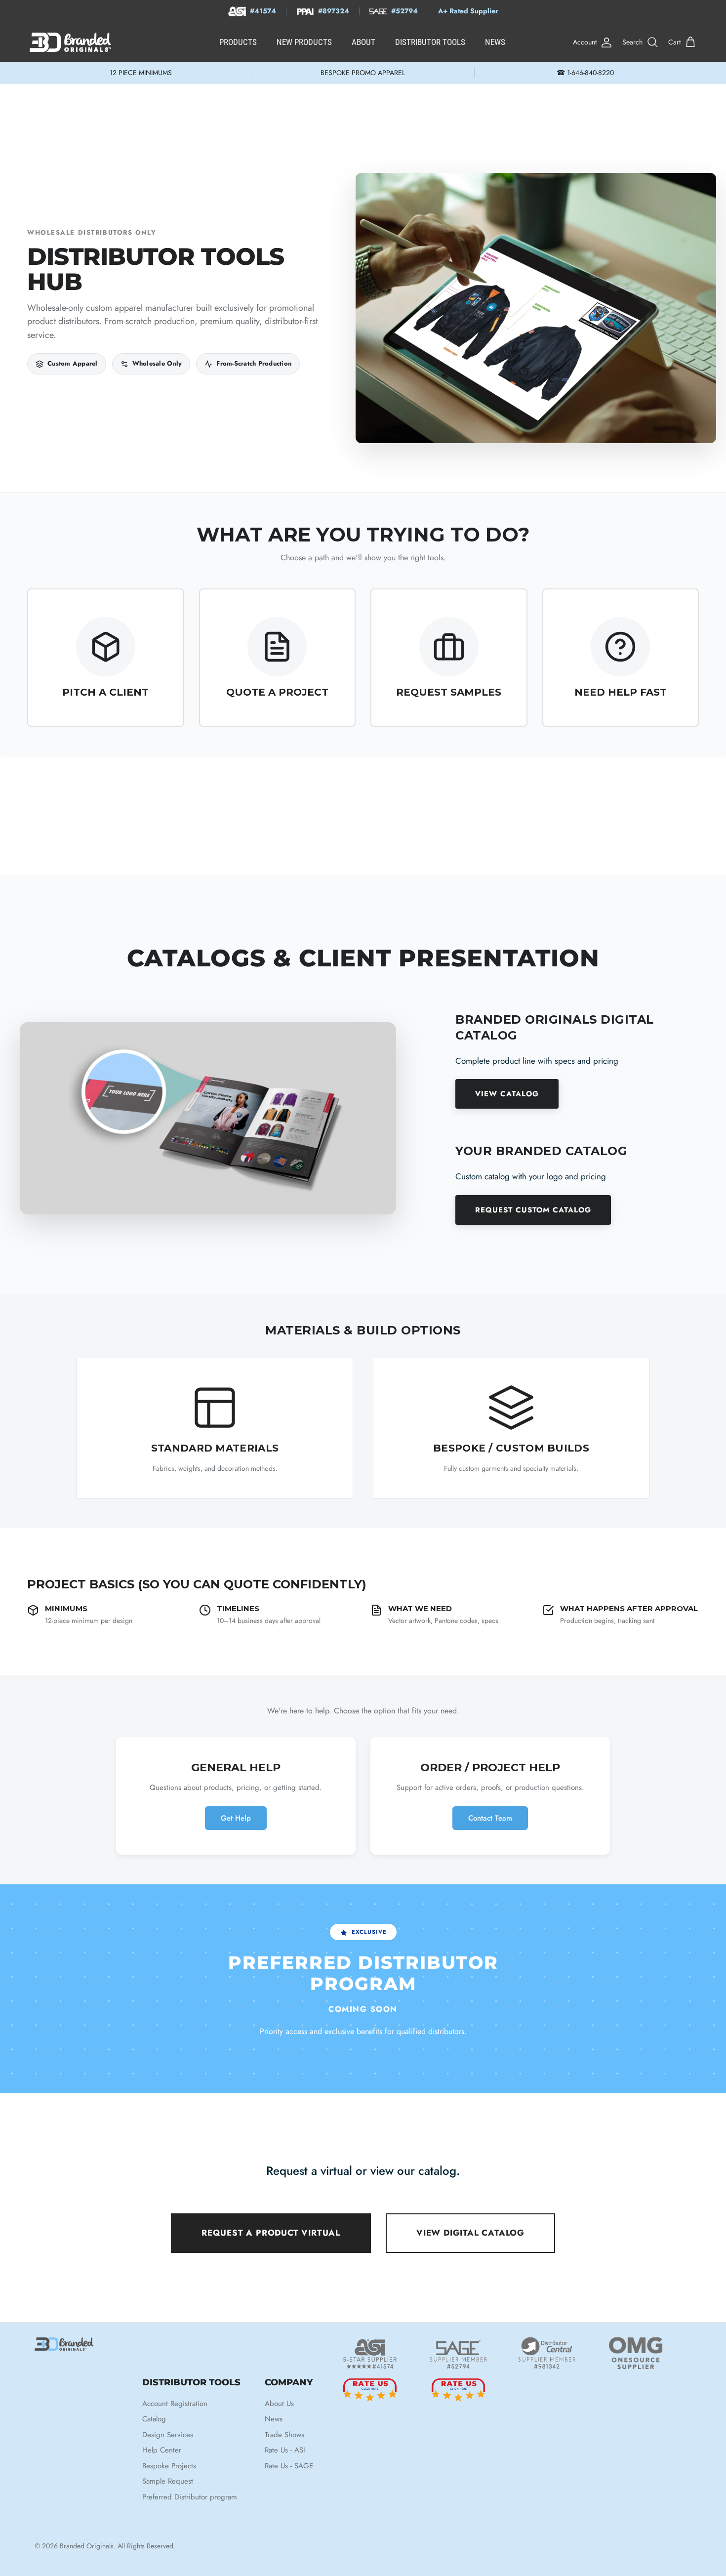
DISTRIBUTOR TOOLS (430, 42)
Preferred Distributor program (190, 2497)
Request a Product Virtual (271, 2233)
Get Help (236, 1818)
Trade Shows (284, 2435)
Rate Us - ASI (285, 2450)
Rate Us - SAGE (289, 2466)
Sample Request (168, 2481)
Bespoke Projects (169, 2466)
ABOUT (363, 42)
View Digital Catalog (470, 2233)
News (274, 2419)
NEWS (495, 42)
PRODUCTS (238, 42)
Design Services (168, 2435)
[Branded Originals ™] (70, 42)
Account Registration (175, 2404)
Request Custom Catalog (533, 1210)
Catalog (154, 2419)
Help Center (162, 2450)
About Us (279, 2404)
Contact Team (490, 1818)
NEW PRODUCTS (304, 42)
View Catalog (507, 1094)
